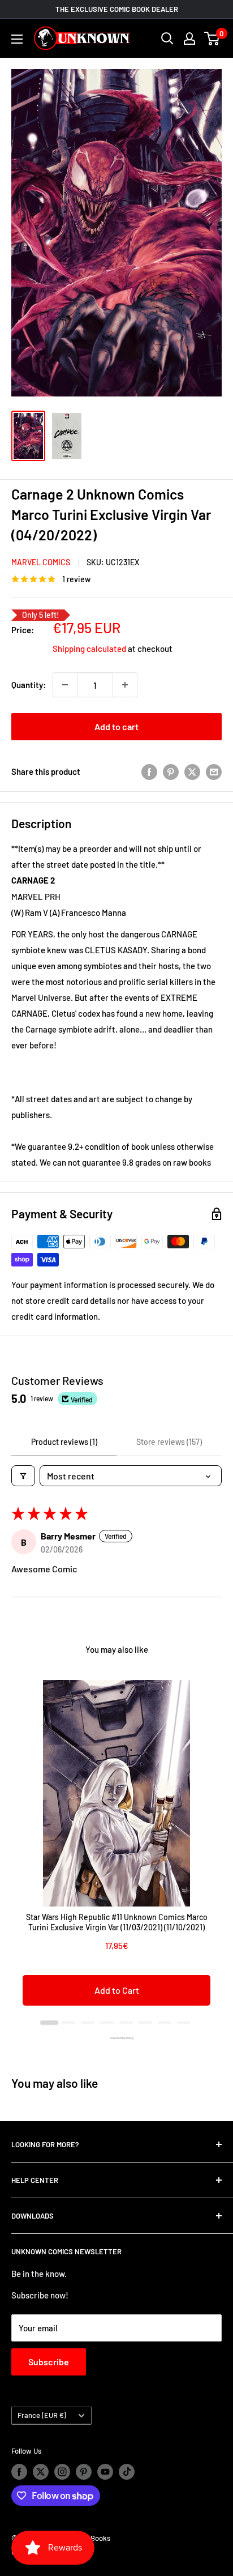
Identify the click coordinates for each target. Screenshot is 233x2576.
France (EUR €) (42, 2415)
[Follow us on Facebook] (19, 2472)
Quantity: (29, 685)
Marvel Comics (41, 562)
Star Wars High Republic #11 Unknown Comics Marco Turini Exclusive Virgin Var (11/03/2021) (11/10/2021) (117, 1922)
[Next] (210, 1849)
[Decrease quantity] (65, 685)
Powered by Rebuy (116, 2038)
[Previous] (23, 1849)
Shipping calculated (89, 649)
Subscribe (49, 2362)
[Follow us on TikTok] (127, 2472)
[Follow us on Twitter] (41, 2472)
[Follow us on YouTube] (105, 2472)
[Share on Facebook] (149, 771)
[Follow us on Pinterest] (84, 2472)
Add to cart (116, 726)
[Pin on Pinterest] (171, 771)
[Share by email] (214, 771)
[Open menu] (17, 39)
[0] (212, 39)
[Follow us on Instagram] (62, 2472)
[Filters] (23, 1476)
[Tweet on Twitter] (192, 771)
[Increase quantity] (125, 685)
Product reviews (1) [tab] (64, 1442)
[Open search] (167, 39)
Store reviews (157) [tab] (169, 1442)
